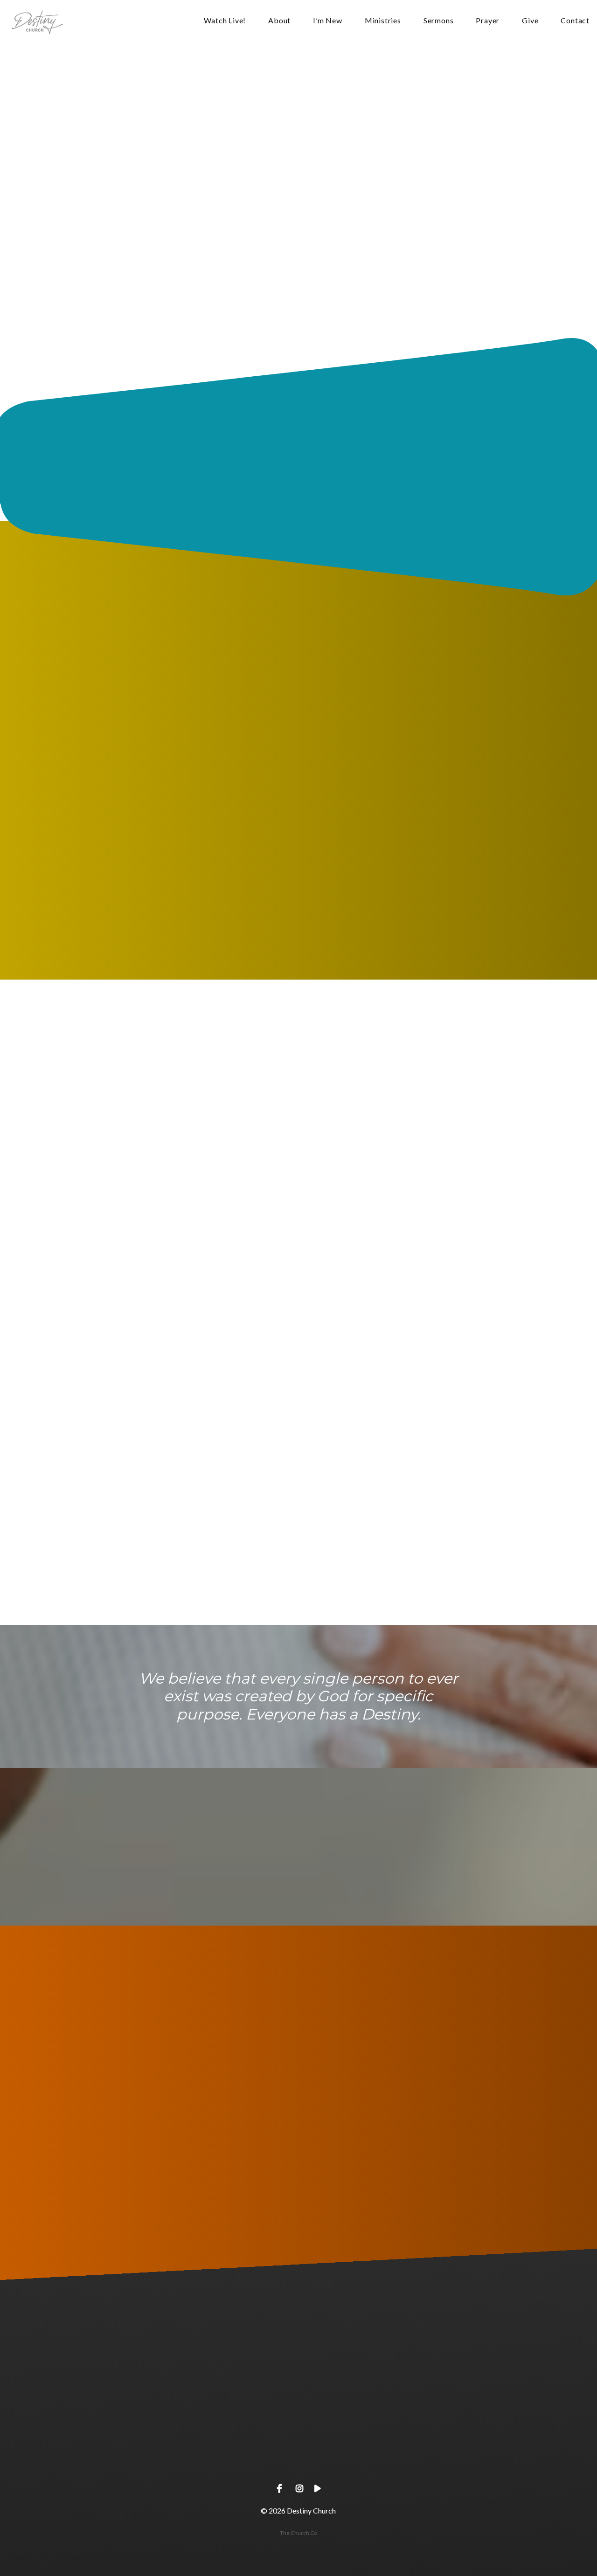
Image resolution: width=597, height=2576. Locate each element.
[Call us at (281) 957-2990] (120, 2406)
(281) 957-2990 (121, 2458)
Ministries (383, 21)
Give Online (477, 2458)
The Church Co (298, 2533)
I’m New (328, 21)
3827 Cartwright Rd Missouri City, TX (298, 2458)
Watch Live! (225, 21)
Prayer (488, 21)
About (279, 21)
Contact (575, 21)
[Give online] (477, 2406)
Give (530, 21)
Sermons (439, 21)
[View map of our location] (298, 2406)
